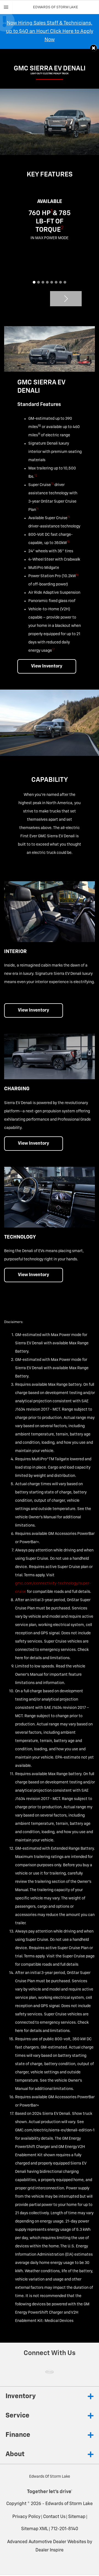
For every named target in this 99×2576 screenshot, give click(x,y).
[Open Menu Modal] (6, 7)
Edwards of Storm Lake (69, 2504)
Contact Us (54, 2517)
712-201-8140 (64, 2529)
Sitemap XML (35, 2529)
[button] (94, 48)
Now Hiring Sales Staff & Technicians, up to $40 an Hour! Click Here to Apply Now (50, 31)
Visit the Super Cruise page (71, 1956)
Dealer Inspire (50, 2550)
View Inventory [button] (47, 666)
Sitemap (77, 2517)
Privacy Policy (26, 2517)
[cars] (50, 2372)
